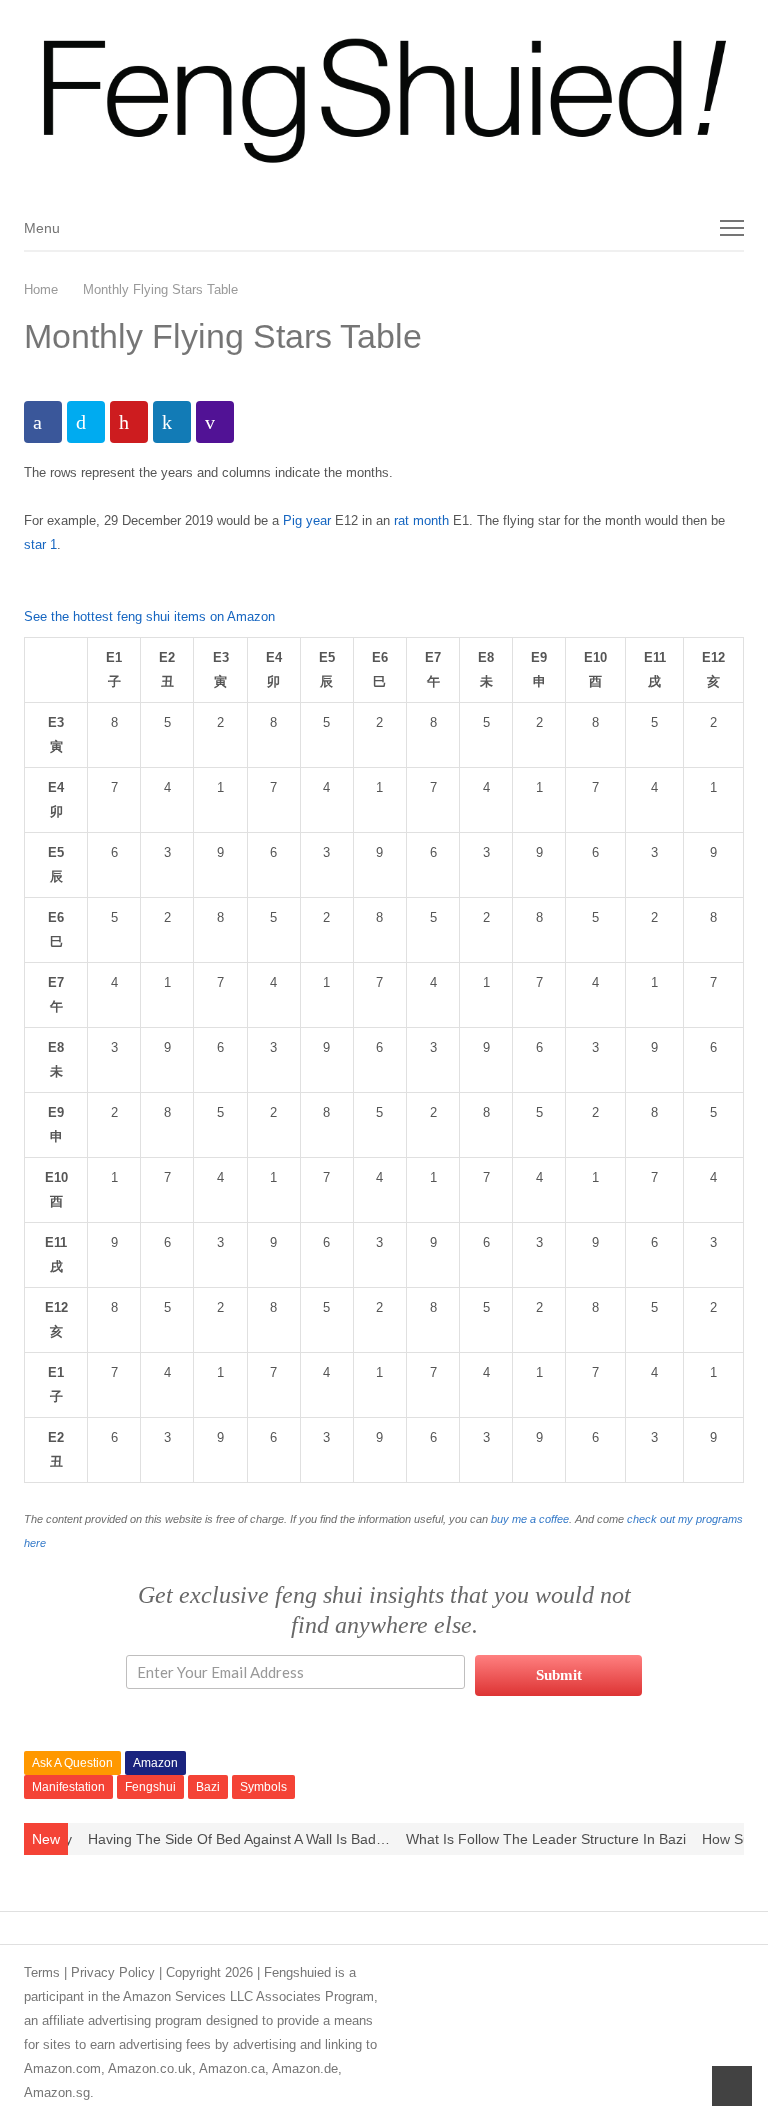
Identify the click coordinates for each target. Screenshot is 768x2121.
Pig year (307, 520)
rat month (421, 520)
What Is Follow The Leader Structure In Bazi (521, 1839)
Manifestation (68, 1787)
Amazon (155, 1763)
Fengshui (150, 1787)
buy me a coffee (530, 1519)
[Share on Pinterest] (129, 422)
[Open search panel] (686, 228)
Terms (42, 1972)
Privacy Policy (113, 1972)
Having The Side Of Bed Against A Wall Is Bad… (214, 1839)
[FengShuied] (384, 102)
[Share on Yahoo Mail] (215, 422)
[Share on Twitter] (86, 422)
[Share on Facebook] (43, 422)
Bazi (208, 1787)
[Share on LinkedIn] (172, 422)
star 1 (40, 544)
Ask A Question (72, 1763)
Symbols (263, 1787)
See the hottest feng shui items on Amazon (149, 616)
